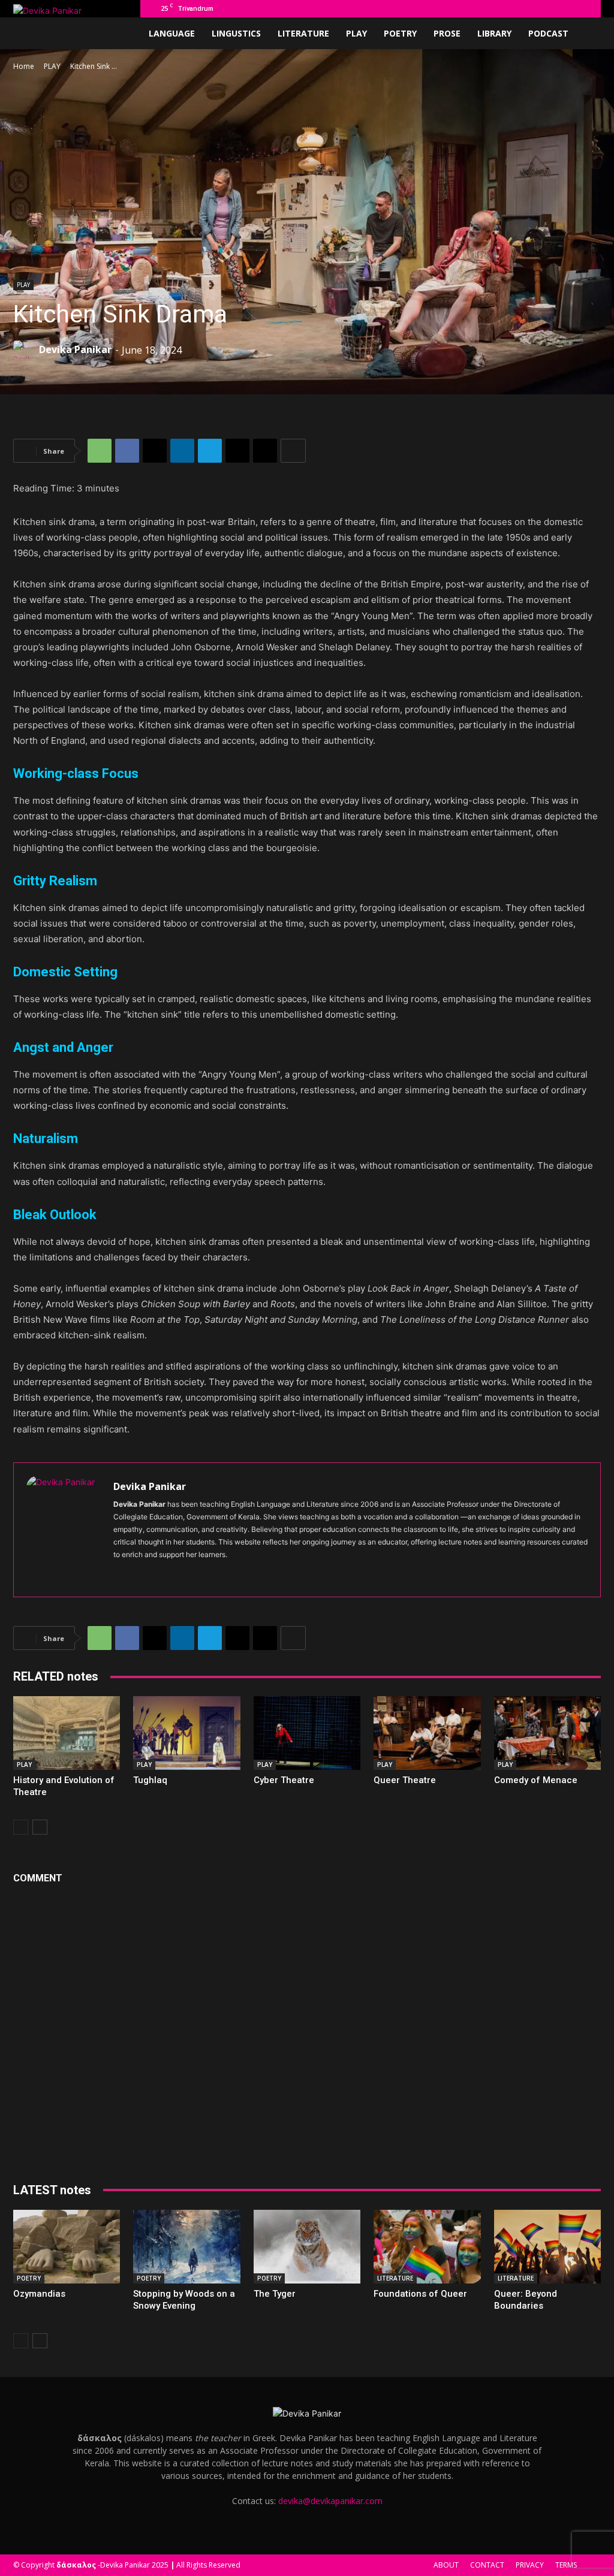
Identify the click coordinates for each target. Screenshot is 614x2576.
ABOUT (446, 2565)
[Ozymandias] (67, 2247)
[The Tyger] (307, 2247)
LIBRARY (494, 33)
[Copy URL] (265, 451)
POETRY (400, 33)
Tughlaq (150, 1780)
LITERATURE (303, 33)
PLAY (356, 33)
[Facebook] (484, 8)
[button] (466, 8)
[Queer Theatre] (427, 1733)
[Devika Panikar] (25, 349)
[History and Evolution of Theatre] (67, 1733)
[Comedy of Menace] (547, 1733)
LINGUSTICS (236, 33)
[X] (583, 8)
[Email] (237, 451)
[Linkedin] (523, 8)
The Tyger (275, 2294)
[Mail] (543, 8)
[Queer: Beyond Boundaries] (547, 2247)
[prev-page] (21, 1827)
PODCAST (548, 33)
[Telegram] (563, 8)
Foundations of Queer (420, 2294)
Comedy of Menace (536, 1780)
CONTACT (487, 2565)
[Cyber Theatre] (307, 1733)
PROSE (447, 33)
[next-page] (40, 1827)
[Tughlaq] (186, 1733)
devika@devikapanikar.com (330, 2501)
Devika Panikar (75, 349)
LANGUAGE (172, 33)
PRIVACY (530, 2565)
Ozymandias (39, 2294)
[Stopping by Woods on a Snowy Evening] (186, 2247)
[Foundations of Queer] (427, 2247)
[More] (293, 451)
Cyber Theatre (284, 1780)
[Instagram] (504, 8)
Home (24, 66)
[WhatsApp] (100, 451)
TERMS (566, 2565)
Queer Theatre (405, 1780)
